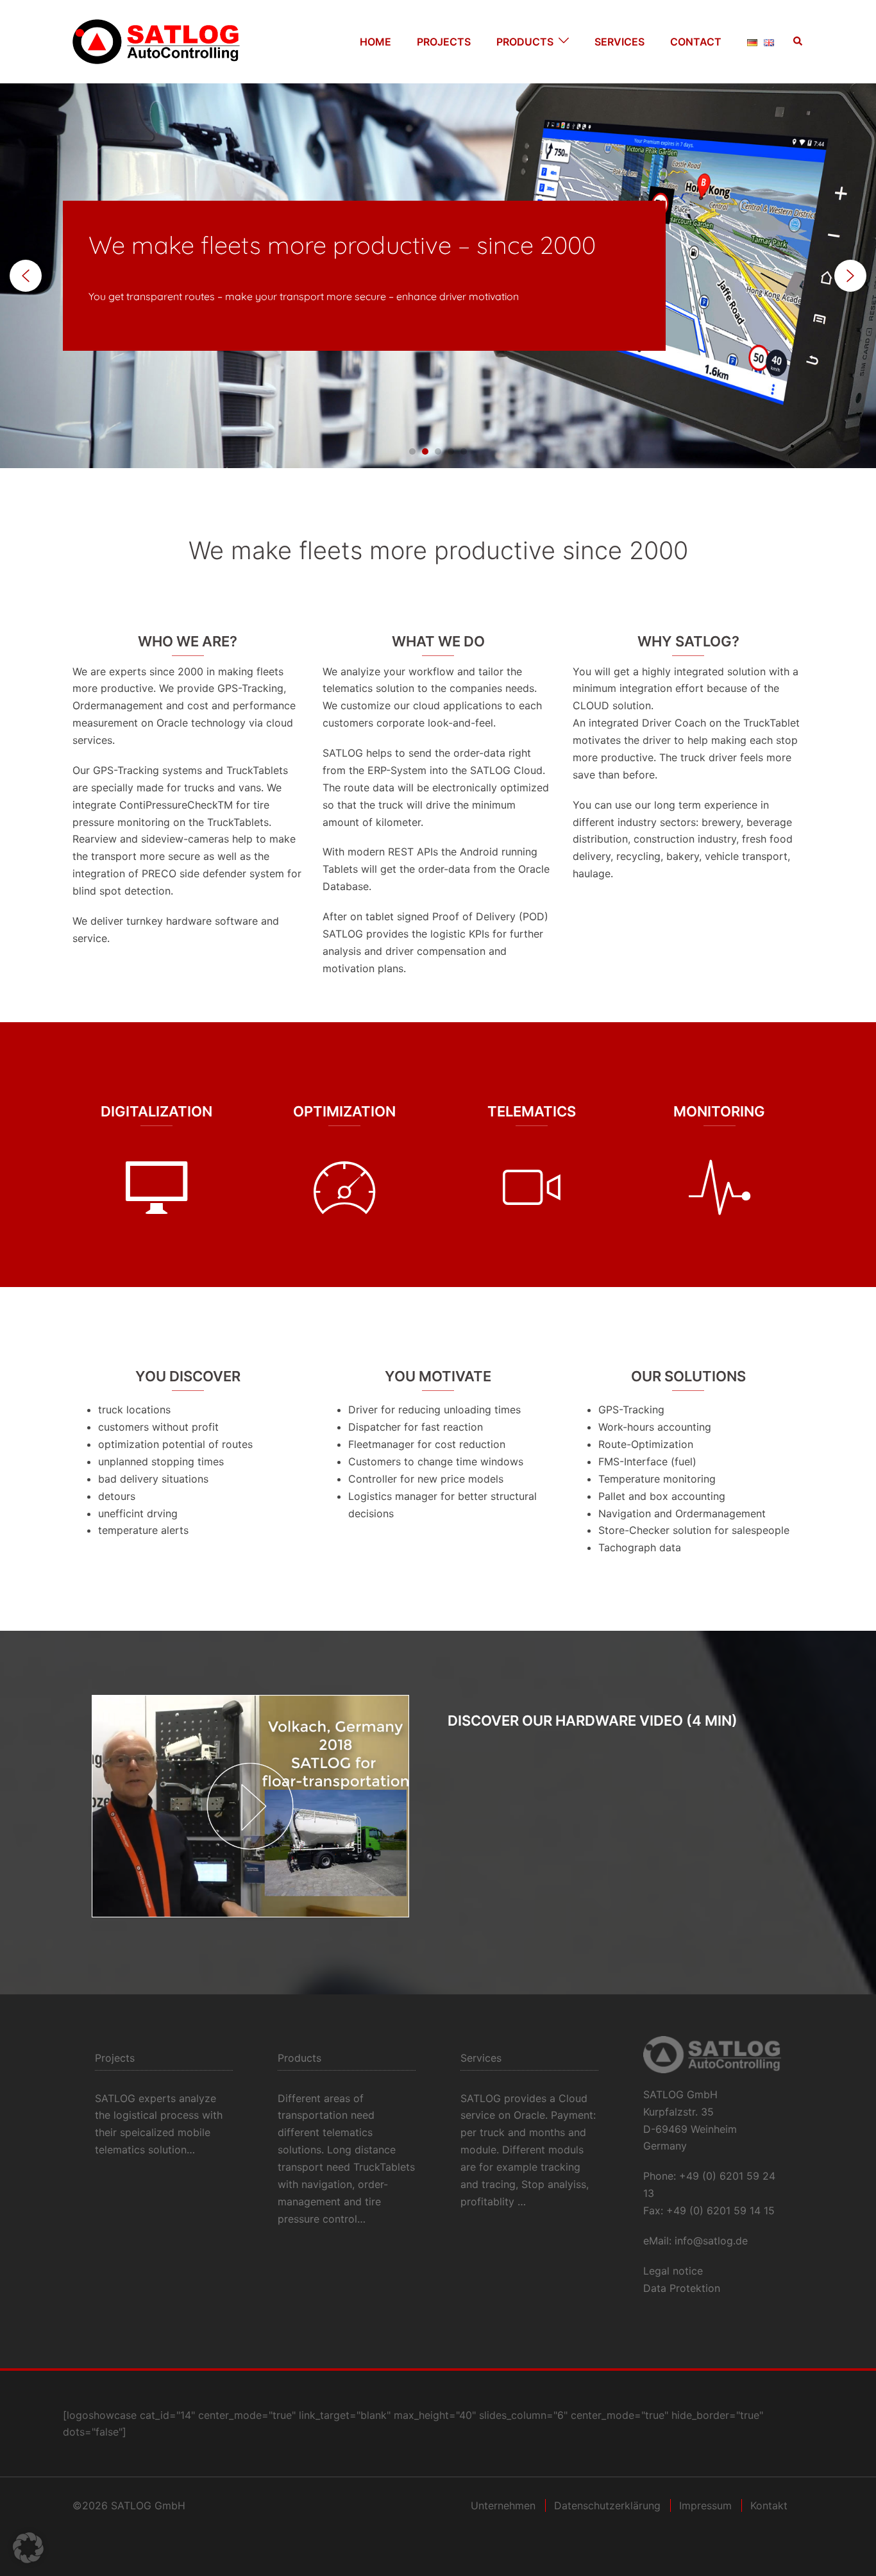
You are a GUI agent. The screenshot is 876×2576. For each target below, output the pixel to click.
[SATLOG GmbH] (156, 40)
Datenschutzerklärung (607, 2505)
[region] (438, 276)
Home (375, 42)
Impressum (705, 2505)
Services (619, 42)
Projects (444, 42)
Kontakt (769, 2505)
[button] (798, 42)
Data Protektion (682, 2288)
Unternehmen (503, 2505)
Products (525, 42)
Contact (696, 42)
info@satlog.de (711, 2241)
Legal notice (673, 2271)
